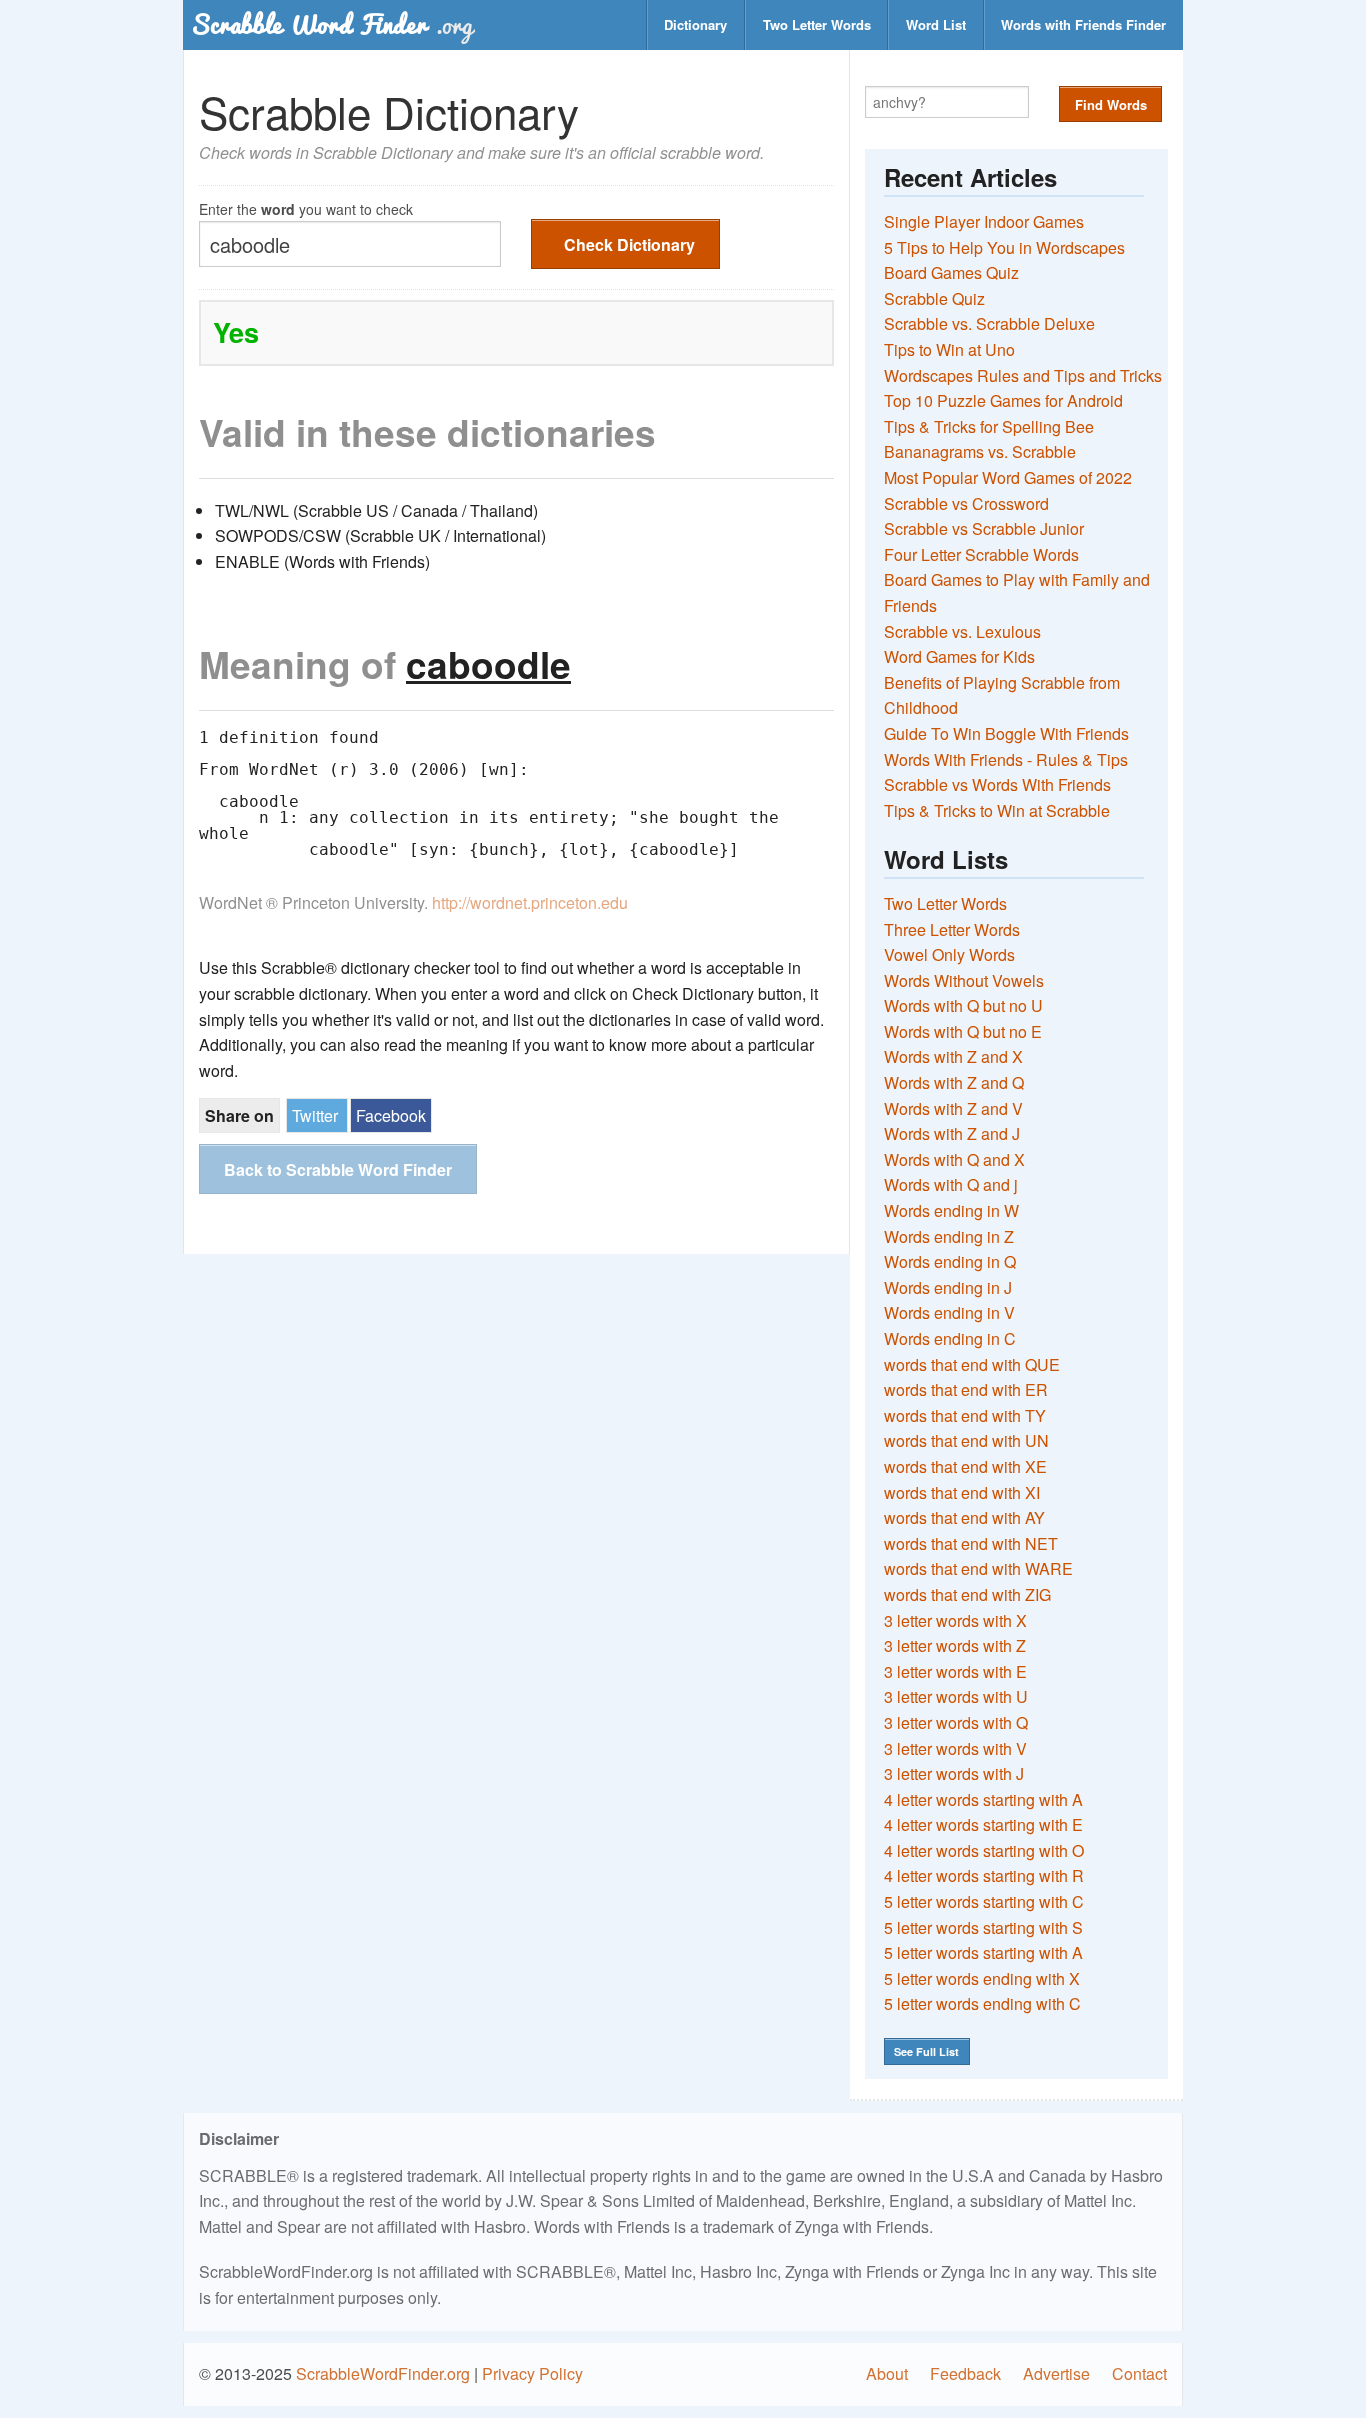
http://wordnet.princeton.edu (530, 902)
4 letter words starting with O (984, 1850)
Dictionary (695, 24)
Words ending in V (949, 1312)
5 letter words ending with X (982, 1978)
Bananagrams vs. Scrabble (980, 451)
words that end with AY (964, 1517)
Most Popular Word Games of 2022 (1008, 477)
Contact (1139, 2373)
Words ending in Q (950, 1261)
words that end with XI (962, 1492)
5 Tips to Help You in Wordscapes (1004, 247)
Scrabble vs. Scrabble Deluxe (989, 323)
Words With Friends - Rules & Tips (1006, 759)
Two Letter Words (817, 24)
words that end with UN (966, 1440)
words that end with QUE (972, 1364)
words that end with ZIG (967, 1594)
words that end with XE (965, 1466)
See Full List (926, 2051)
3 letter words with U (956, 1696)
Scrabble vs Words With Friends (997, 784)
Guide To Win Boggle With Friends (1006, 733)
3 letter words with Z (955, 1645)
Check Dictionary (629, 244)
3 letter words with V (955, 1748)
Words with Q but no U (963, 1005)
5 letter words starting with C (984, 1901)
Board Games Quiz (951, 272)
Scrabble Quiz (934, 298)
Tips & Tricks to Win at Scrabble (997, 810)
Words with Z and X (953, 1056)
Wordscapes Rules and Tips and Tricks (1023, 375)
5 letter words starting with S (983, 1927)
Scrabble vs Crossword (966, 503)
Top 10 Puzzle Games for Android (1003, 400)
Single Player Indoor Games (984, 221)
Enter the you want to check (306, 207)
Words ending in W (951, 1210)
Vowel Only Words (949, 954)
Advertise (1056, 2373)
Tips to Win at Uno (949, 349)
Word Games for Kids (959, 656)
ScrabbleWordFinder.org (383, 2373)
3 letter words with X (955, 1620)
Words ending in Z (949, 1236)
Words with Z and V (953, 1108)
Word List (936, 24)
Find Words (1111, 104)
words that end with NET (971, 1543)
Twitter (315, 1115)
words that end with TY (965, 1415)
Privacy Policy (532, 2373)
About (887, 2373)
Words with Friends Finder (1083, 24)
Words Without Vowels (964, 980)
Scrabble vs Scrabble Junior (984, 528)
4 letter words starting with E (983, 1824)
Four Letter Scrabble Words (981, 554)
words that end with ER (966, 1389)
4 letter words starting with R (984, 1875)
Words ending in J (948, 1287)
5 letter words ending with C (982, 2003)
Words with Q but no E (963, 1031)
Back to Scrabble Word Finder (338, 1169)
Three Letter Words (952, 929)
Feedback (965, 2373)
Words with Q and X (954, 1159)
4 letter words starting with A (983, 1799)
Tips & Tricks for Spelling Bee (989, 426)
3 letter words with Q (956, 1722)
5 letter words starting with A (983, 1952)
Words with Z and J (952, 1133)
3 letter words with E (955, 1671)
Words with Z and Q (954, 1082)
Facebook (391, 1115)
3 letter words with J (954, 1773)
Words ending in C (950, 1338)
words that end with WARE (978, 1568)
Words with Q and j (951, 1184)
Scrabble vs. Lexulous (962, 631)
